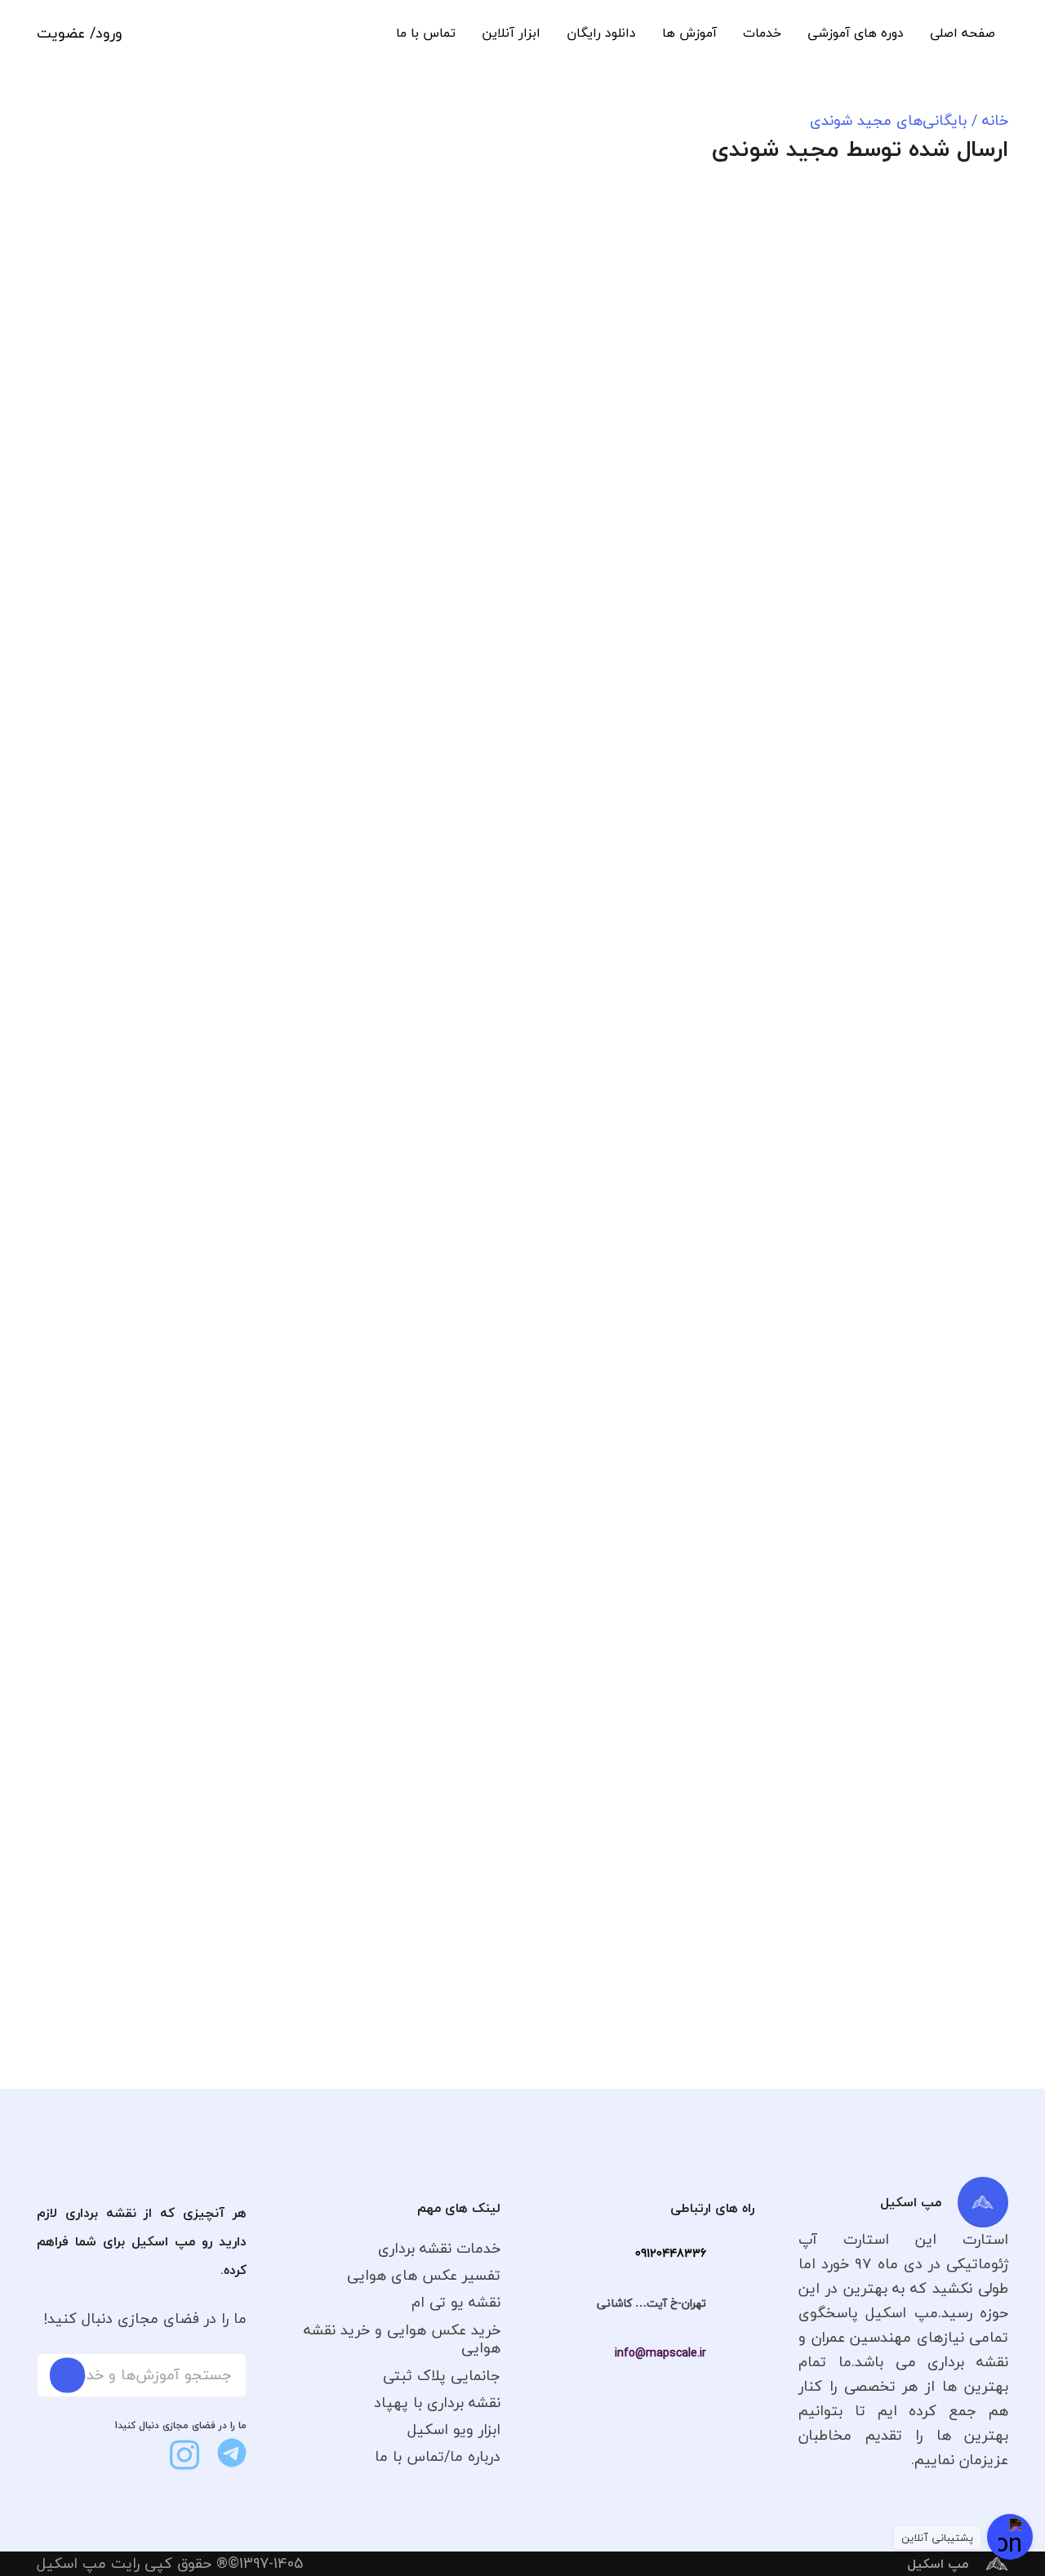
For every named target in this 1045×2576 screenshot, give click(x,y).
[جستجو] (67, 2375)
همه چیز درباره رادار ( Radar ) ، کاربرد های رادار (529, 952)
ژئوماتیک (820, 1125)
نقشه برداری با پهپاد (437, 2403)
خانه (995, 120)
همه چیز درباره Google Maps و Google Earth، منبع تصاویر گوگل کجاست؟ (868, 511)
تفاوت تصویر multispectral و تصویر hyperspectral (859, 1807)
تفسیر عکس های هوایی (424, 2275)
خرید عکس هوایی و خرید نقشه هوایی (402, 2339)
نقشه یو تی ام (456, 2302)
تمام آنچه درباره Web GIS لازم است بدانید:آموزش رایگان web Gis (202, 500)
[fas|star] (232, 2453)
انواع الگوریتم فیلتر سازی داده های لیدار (863, 1379)
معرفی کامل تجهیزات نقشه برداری (538, 1368)
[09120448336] (730, 2254)
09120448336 (671, 2253)
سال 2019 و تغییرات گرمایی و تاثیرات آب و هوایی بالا (527, 500)
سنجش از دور (824, 245)
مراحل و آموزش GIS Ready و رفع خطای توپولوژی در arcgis (871, 952)
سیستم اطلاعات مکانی (193, 245)
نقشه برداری (523, 1125)
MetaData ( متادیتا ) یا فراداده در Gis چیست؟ (196, 1379)
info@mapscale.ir (660, 2353)
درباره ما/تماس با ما (438, 2456)
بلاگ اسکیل (884, 245)
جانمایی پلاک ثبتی (442, 2376)
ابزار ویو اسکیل (454, 2429)
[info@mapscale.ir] (730, 2353)
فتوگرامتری (491, 697)
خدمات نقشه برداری (439, 2248)
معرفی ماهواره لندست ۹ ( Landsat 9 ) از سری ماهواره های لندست (193, 952)
